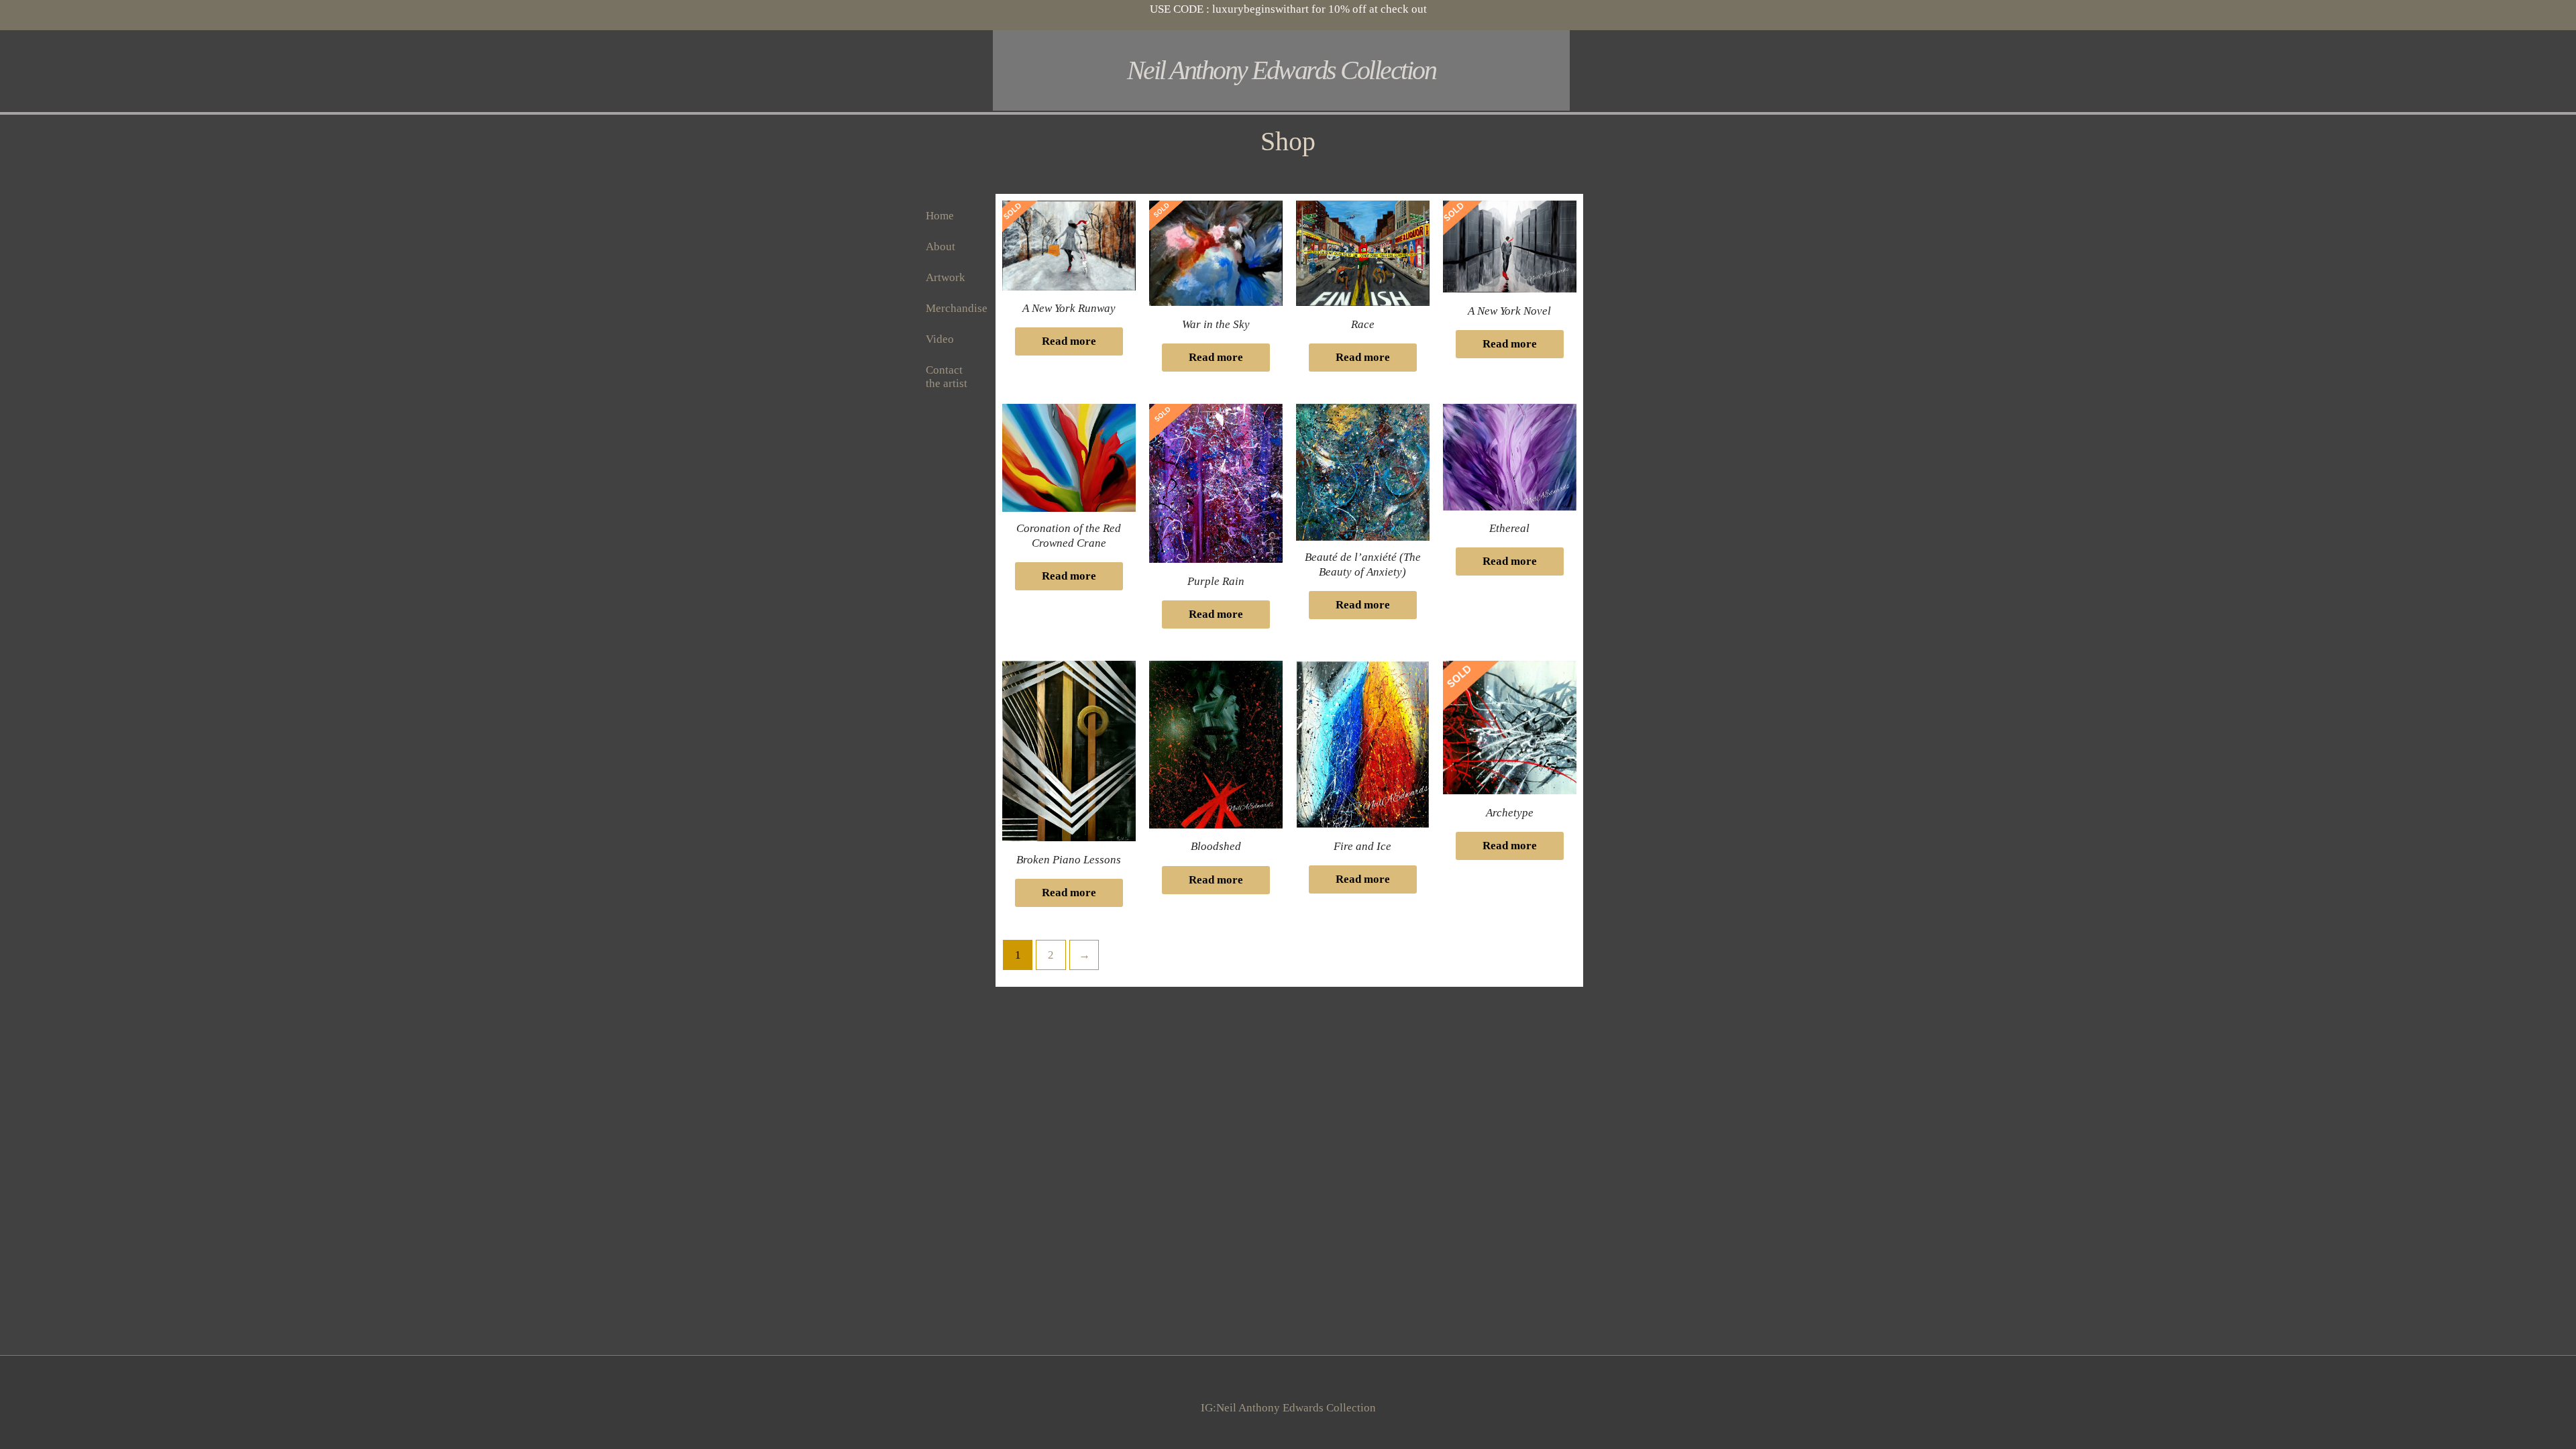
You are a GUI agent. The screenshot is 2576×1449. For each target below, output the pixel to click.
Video (940, 339)
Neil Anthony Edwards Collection (1282, 70)
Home (940, 216)
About (941, 247)
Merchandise (957, 308)
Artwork (946, 277)
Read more (1069, 341)
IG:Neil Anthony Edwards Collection (1288, 1408)
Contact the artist (947, 377)
